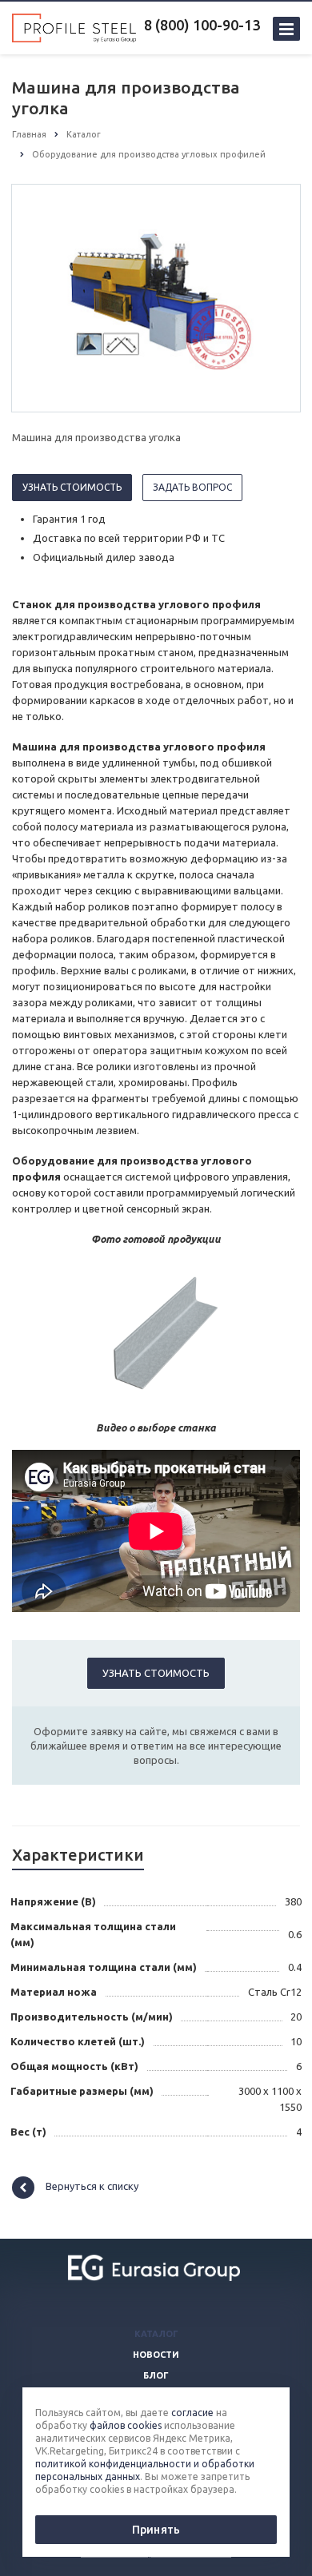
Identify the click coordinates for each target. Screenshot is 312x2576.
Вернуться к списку (92, 2187)
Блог (156, 2375)
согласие (192, 2413)
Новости (156, 2355)
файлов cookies (126, 2425)
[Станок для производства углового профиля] (156, 297)
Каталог (156, 2334)
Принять (156, 2530)
